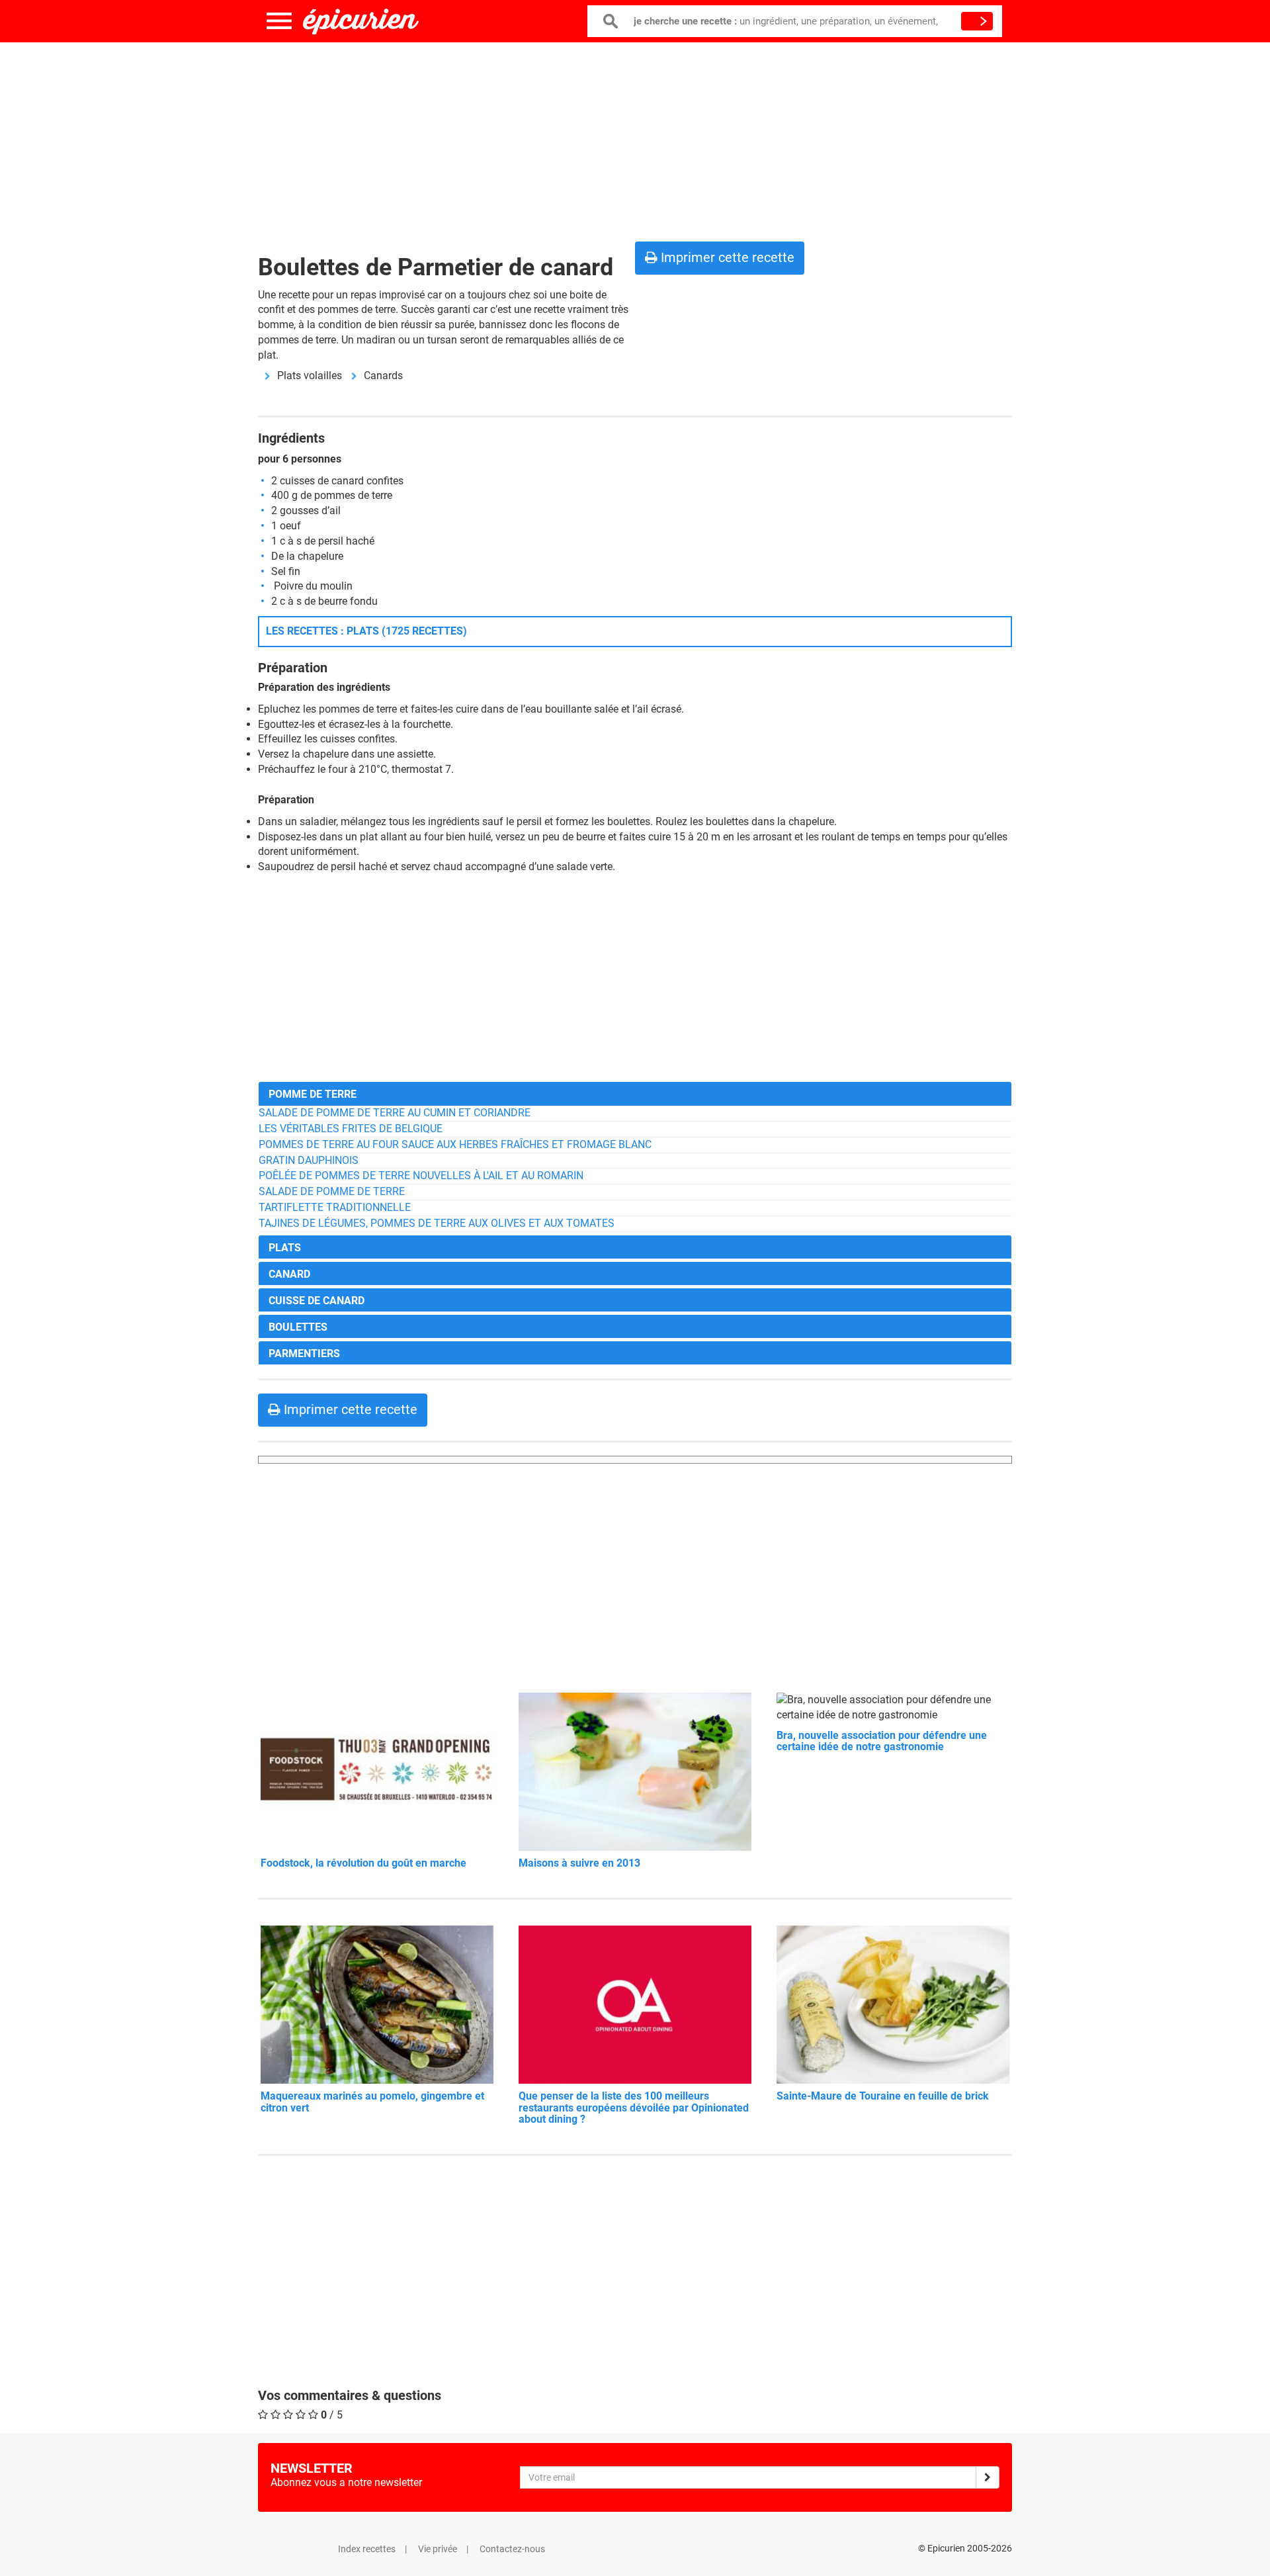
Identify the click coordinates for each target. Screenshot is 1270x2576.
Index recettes (367, 2549)
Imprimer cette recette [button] (726, 257)
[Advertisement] (635, 139)
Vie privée (438, 2549)
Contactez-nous (512, 2549)
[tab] (635, 1093)
